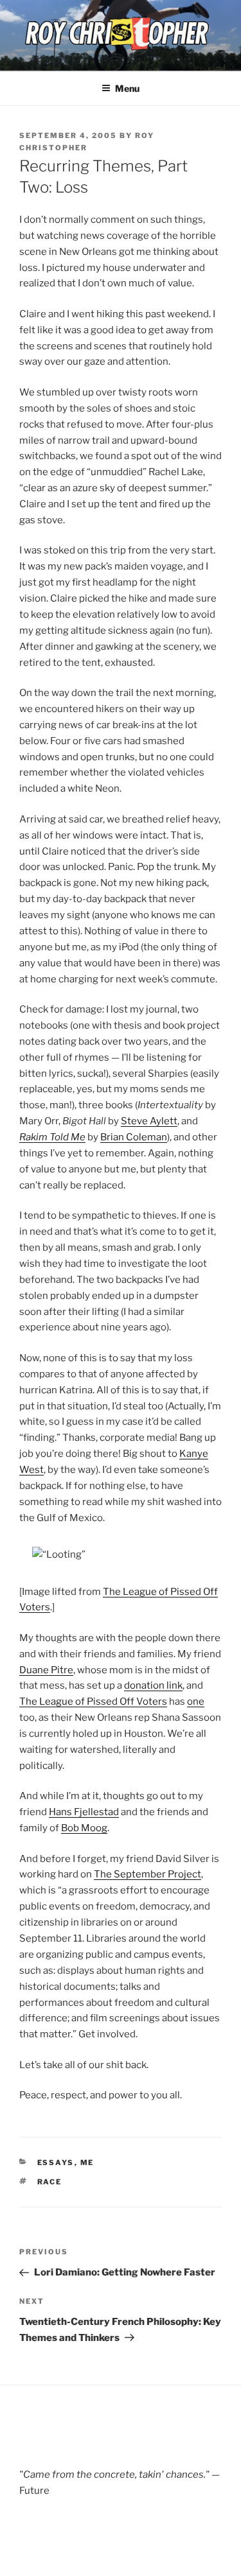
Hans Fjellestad (84, 1812)
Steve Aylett (149, 1121)
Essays (56, 2163)
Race (50, 2182)
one (196, 1701)
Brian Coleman (134, 1137)
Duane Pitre (46, 1670)
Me (87, 2163)
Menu (127, 88)
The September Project (147, 1874)
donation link (153, 1685)
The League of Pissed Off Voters (93, 1701)
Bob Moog (84, 1828)
